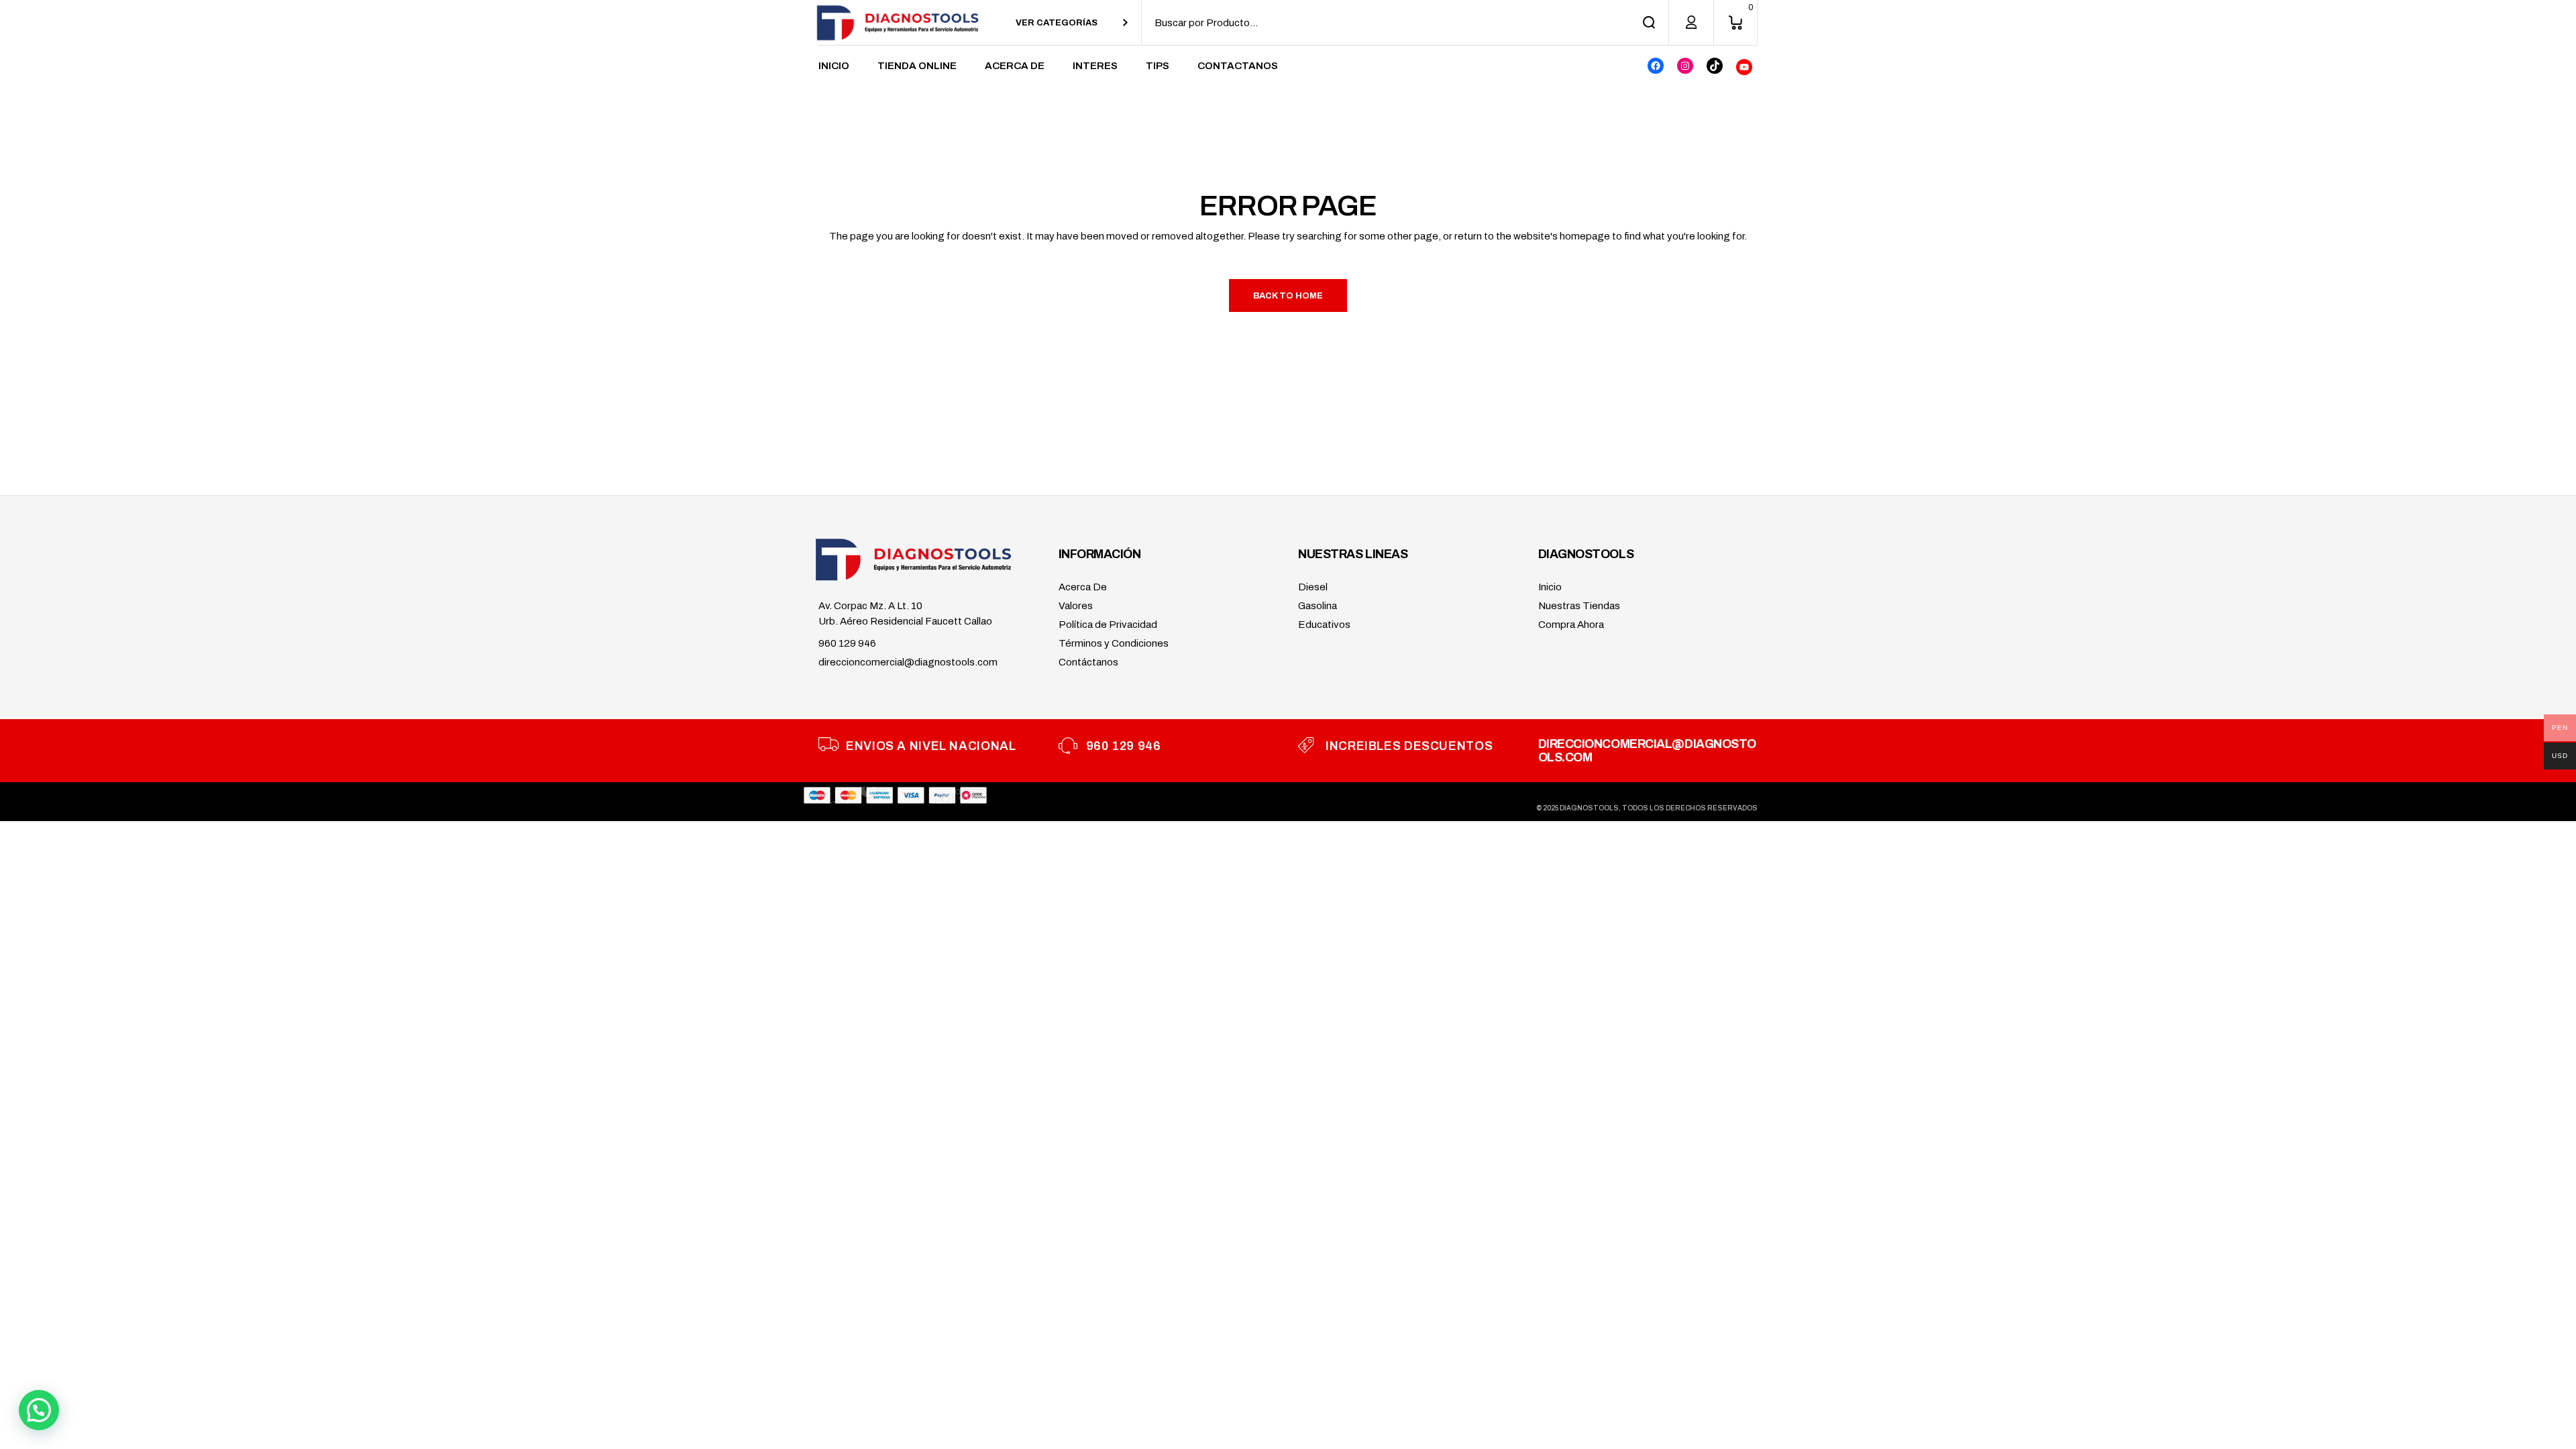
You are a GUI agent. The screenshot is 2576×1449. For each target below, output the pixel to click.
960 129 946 (847, 643)
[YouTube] (1744, 67)
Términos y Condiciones (1114, 643)
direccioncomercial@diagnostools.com (908, 662)
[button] (39, 1410)
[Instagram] (1685, 66)
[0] (1735, 22)
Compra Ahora (1571, 625)
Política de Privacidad (1108, 625)
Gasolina (1318, 606)
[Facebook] (1656, 66)
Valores (1076, 606)
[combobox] (1072, 22)
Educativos (1324, 625)
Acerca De (1083, 587)
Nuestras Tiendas (1579, 606)
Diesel (1313, 587)
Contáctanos (1088, 662)
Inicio (1550, 587)
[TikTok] (1715, 66)
